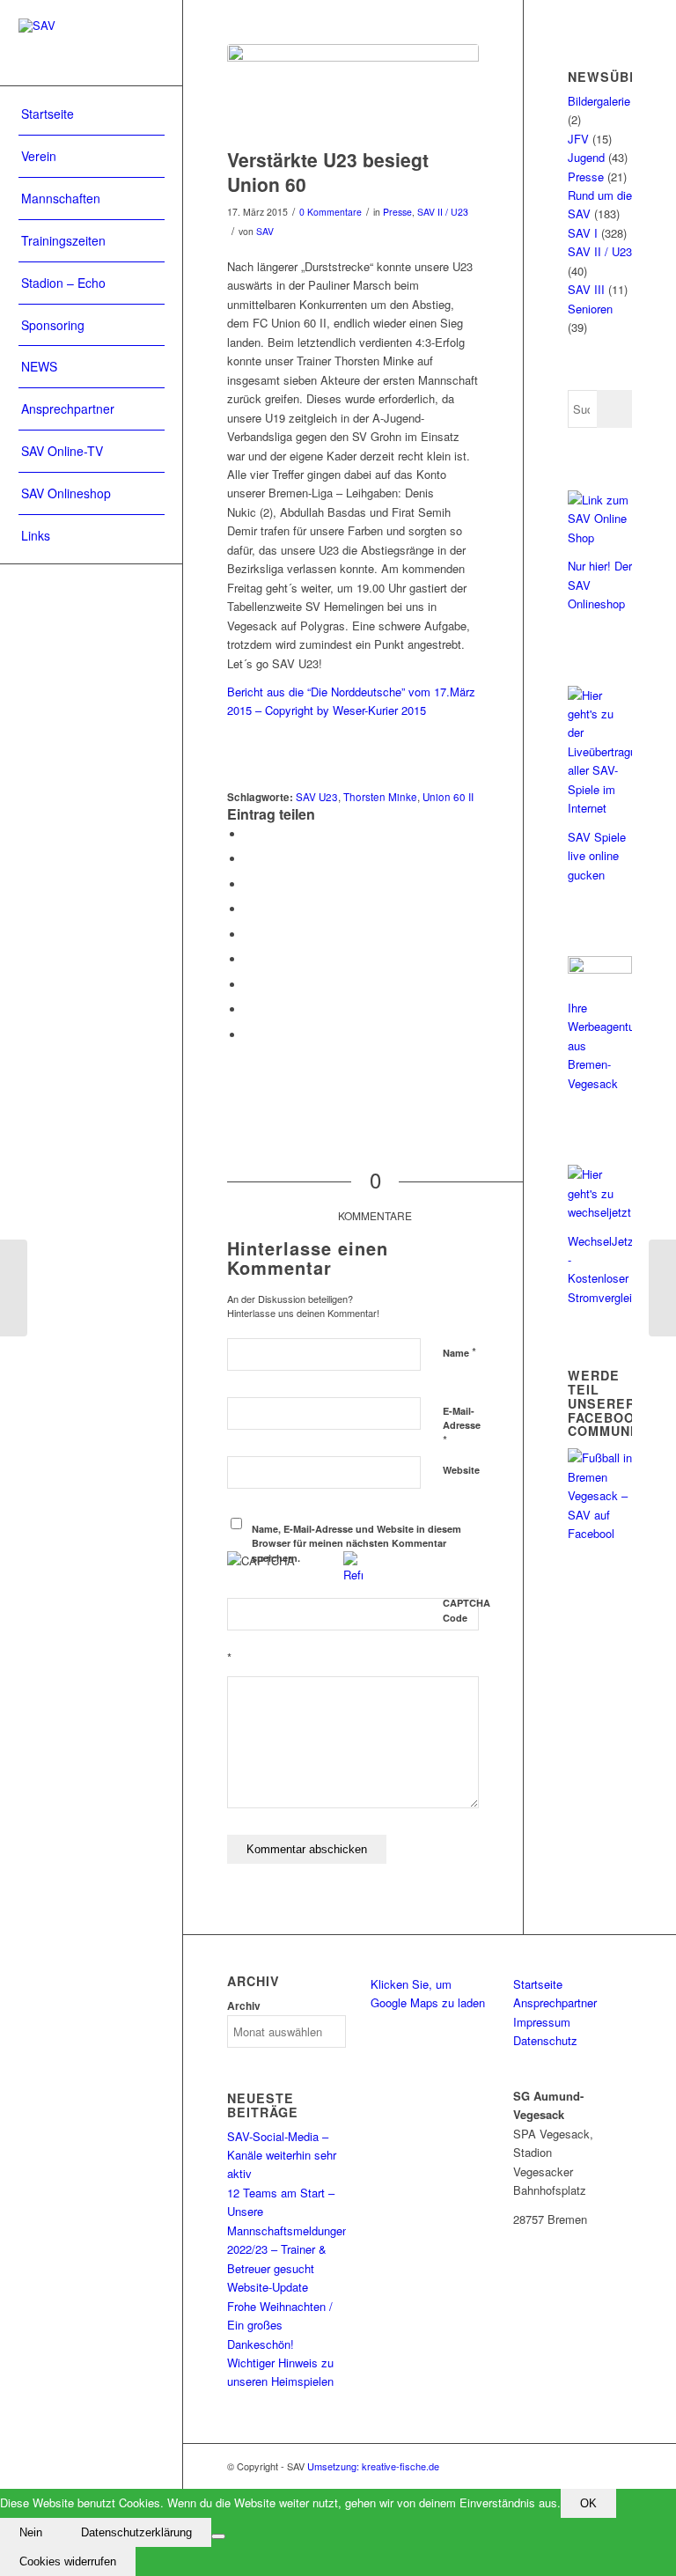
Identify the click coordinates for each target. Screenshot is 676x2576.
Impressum (542, 2022)
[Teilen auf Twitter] (249, 859)
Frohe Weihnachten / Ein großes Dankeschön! (280, 2325)
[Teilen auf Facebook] (249, 834)
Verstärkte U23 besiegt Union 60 (328, 171)
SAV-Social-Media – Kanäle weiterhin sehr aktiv (282, 2155)
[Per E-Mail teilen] (249, 1035)
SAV (265, 231)
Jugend (586, 157)
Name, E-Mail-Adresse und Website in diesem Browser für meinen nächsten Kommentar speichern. (356, 1543)
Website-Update (268, 2287)
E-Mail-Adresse (462, 1426)
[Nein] (218, 2536)
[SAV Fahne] (353, 92)
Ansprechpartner (555, 2002)
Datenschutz (545, 2040)
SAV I (583, 233)
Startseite (538, 1984)
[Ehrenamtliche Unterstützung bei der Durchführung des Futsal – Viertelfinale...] (14, 1288)
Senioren (590, 309)
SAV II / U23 (443, 212)
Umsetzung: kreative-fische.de (373, 2466)
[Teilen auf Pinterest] (249, 909)
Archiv (244, 2006)
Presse (397, 212)
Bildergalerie (599, 101)
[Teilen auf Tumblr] (249, 959)
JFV (578, 139)
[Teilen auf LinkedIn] (249, 935)
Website (461, 1470)
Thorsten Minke (380, 797)
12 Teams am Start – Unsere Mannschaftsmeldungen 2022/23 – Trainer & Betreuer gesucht (288, 2230)
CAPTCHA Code (467, 1610)
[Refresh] (353, 1575)
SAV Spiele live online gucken (597, 856)
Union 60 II (448, 797)
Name (459, 1352)
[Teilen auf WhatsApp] (249, 884)
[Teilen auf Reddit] (249, 1009)
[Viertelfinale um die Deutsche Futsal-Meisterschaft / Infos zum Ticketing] (662, 1288)
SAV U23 (317, 797)
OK (588, 2503)
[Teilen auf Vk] (249, 985)
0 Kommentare (331, 212)
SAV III (586, 289)
